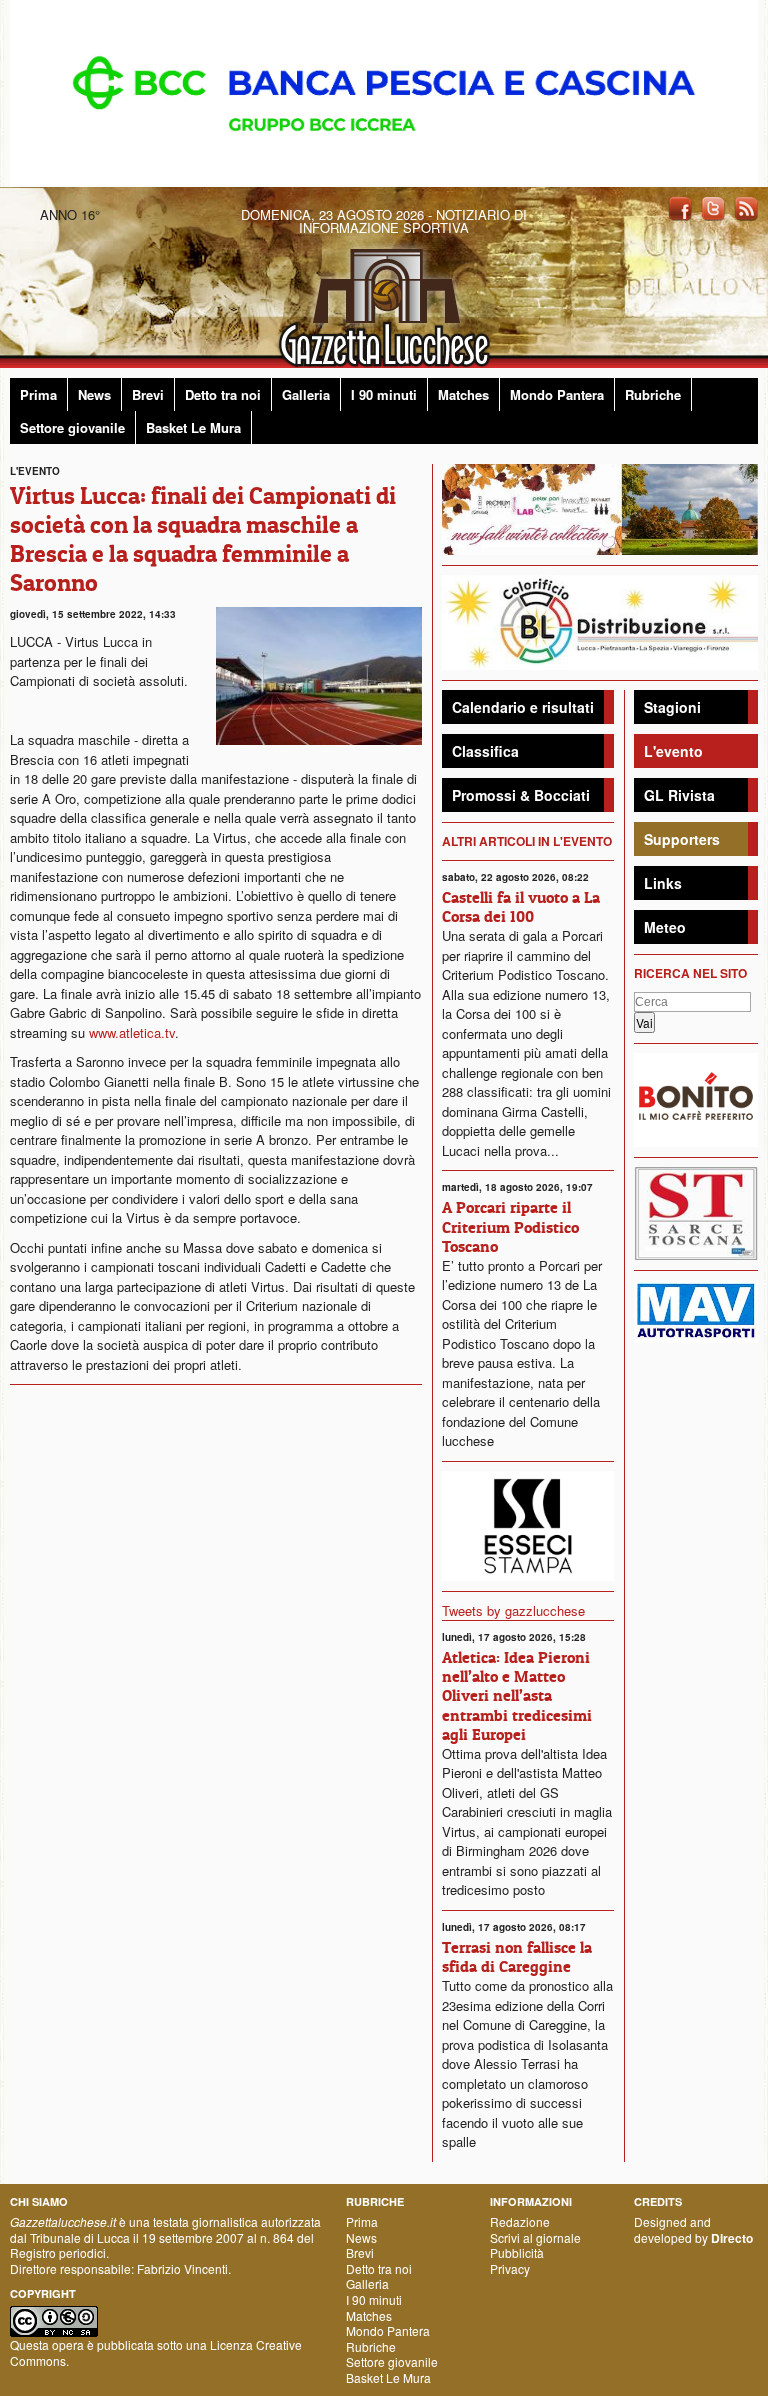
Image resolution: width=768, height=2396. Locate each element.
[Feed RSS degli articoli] (746, 207)
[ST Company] (696, 1210)
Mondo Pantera (557, 394)
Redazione (520, 2221)
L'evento (673, 751)
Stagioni (672, 707)
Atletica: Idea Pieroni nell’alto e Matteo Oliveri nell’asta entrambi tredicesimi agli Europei (517, 1695)
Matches (463, 394)
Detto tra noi (223, 394)
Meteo (665, 927)
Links (663, 883)
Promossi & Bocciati (521, 795)
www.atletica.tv (132, 1032)
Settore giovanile (72, 427)
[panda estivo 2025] (600, 507)
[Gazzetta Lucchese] (384, 301)
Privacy (510, 2268)
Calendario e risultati (523, 707)
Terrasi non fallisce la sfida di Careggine (517, 1956)
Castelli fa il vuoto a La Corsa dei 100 (521, 906)
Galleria (306, 394)
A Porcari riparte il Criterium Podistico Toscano (510, 1226)
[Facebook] (680, 207)
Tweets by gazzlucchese (513, 1610)
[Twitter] (713, 207)
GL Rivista (679, 795)
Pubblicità (517, 2252)
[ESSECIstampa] (528, 1523)
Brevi (148, 394)
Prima (38, 394)
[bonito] (696, 1097)
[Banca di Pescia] (384, 91)
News (94, 394)
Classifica (485, 751)
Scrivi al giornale (535, 2237)
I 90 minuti (384, 394)
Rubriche (653, 394)
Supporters (682, 839)
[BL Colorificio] (600, 620)
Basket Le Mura (193, 427)
